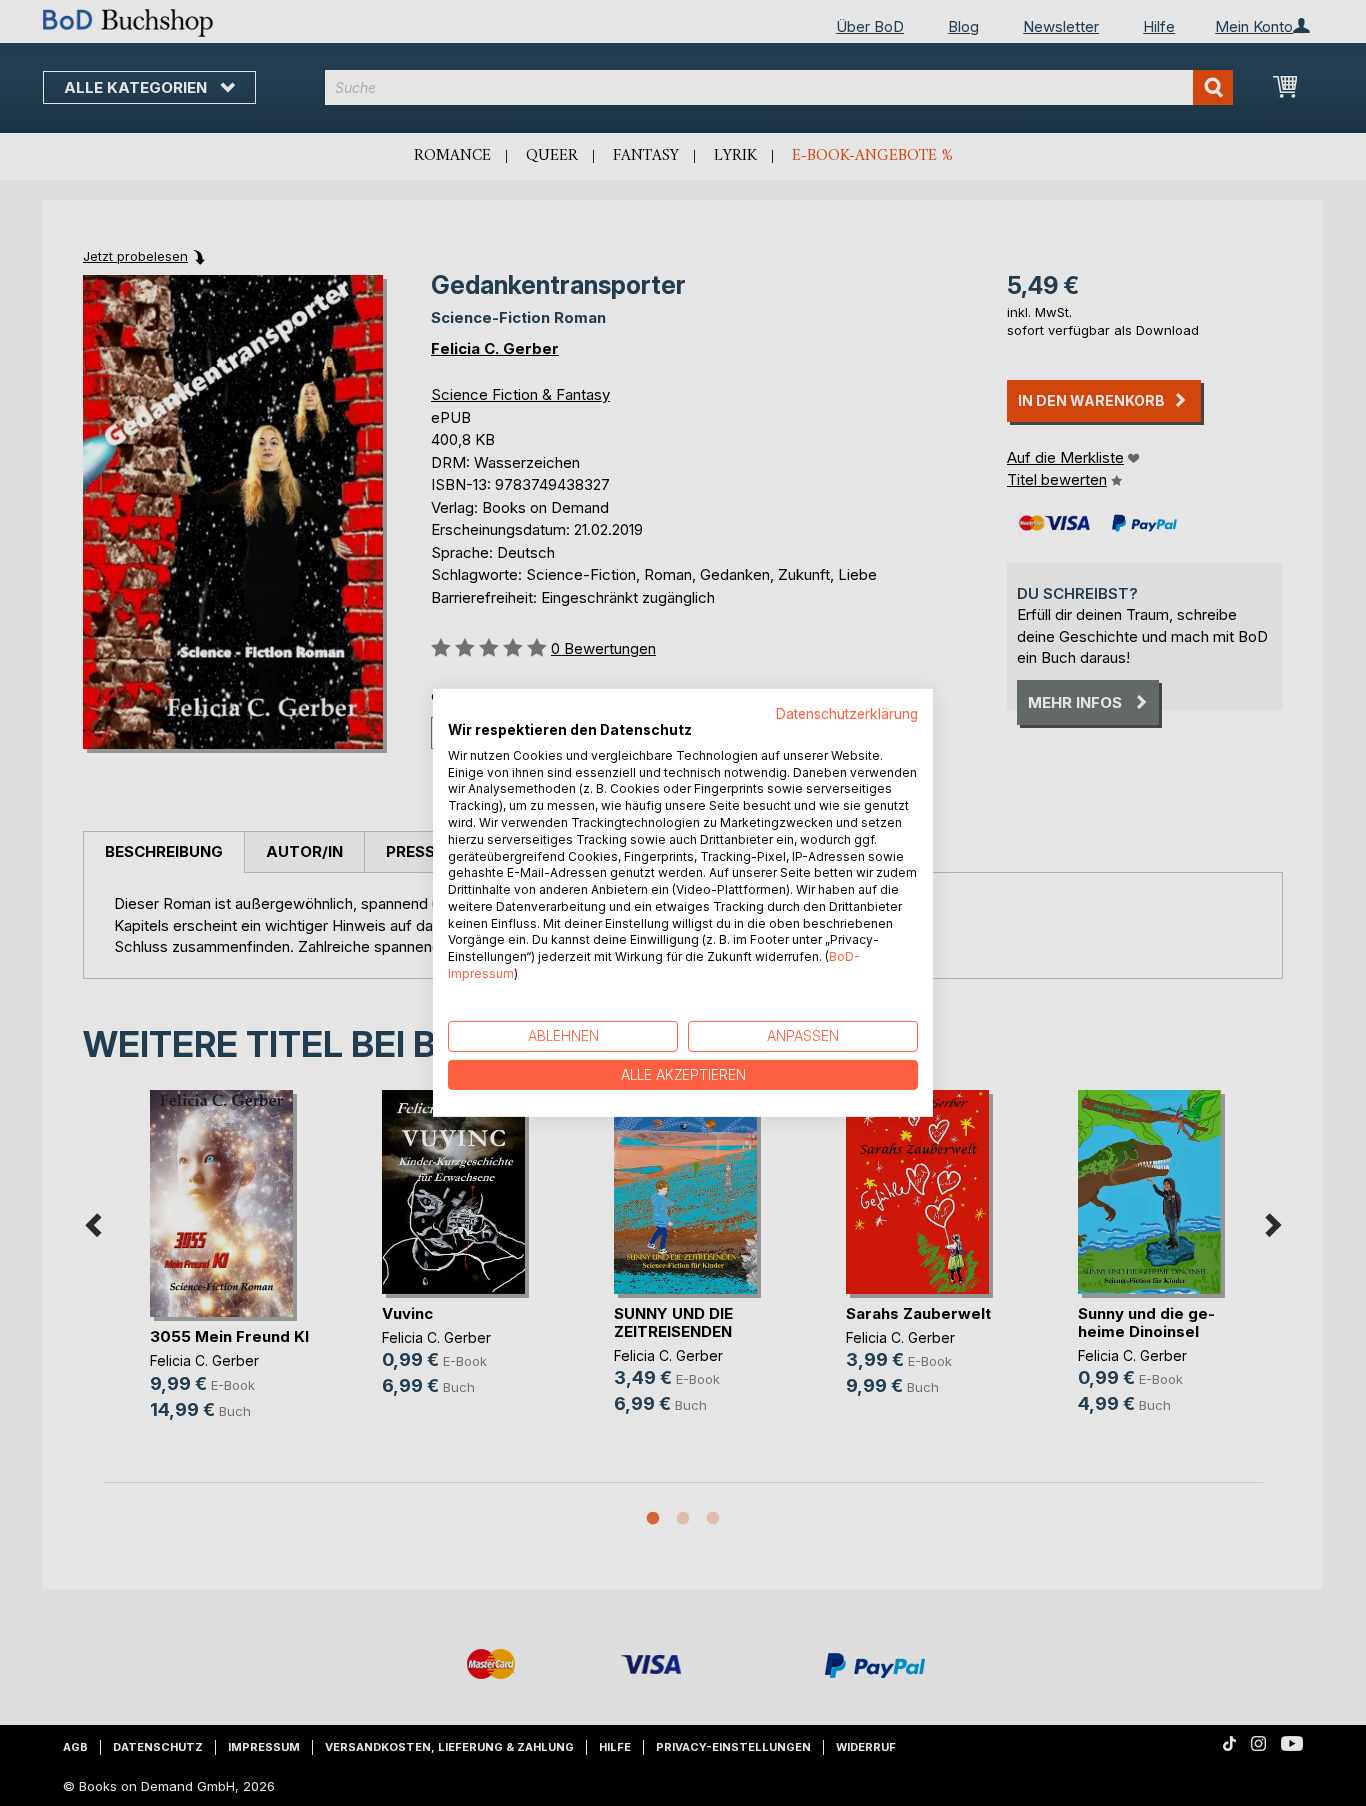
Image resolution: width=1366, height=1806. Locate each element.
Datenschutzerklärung (847, 714)
